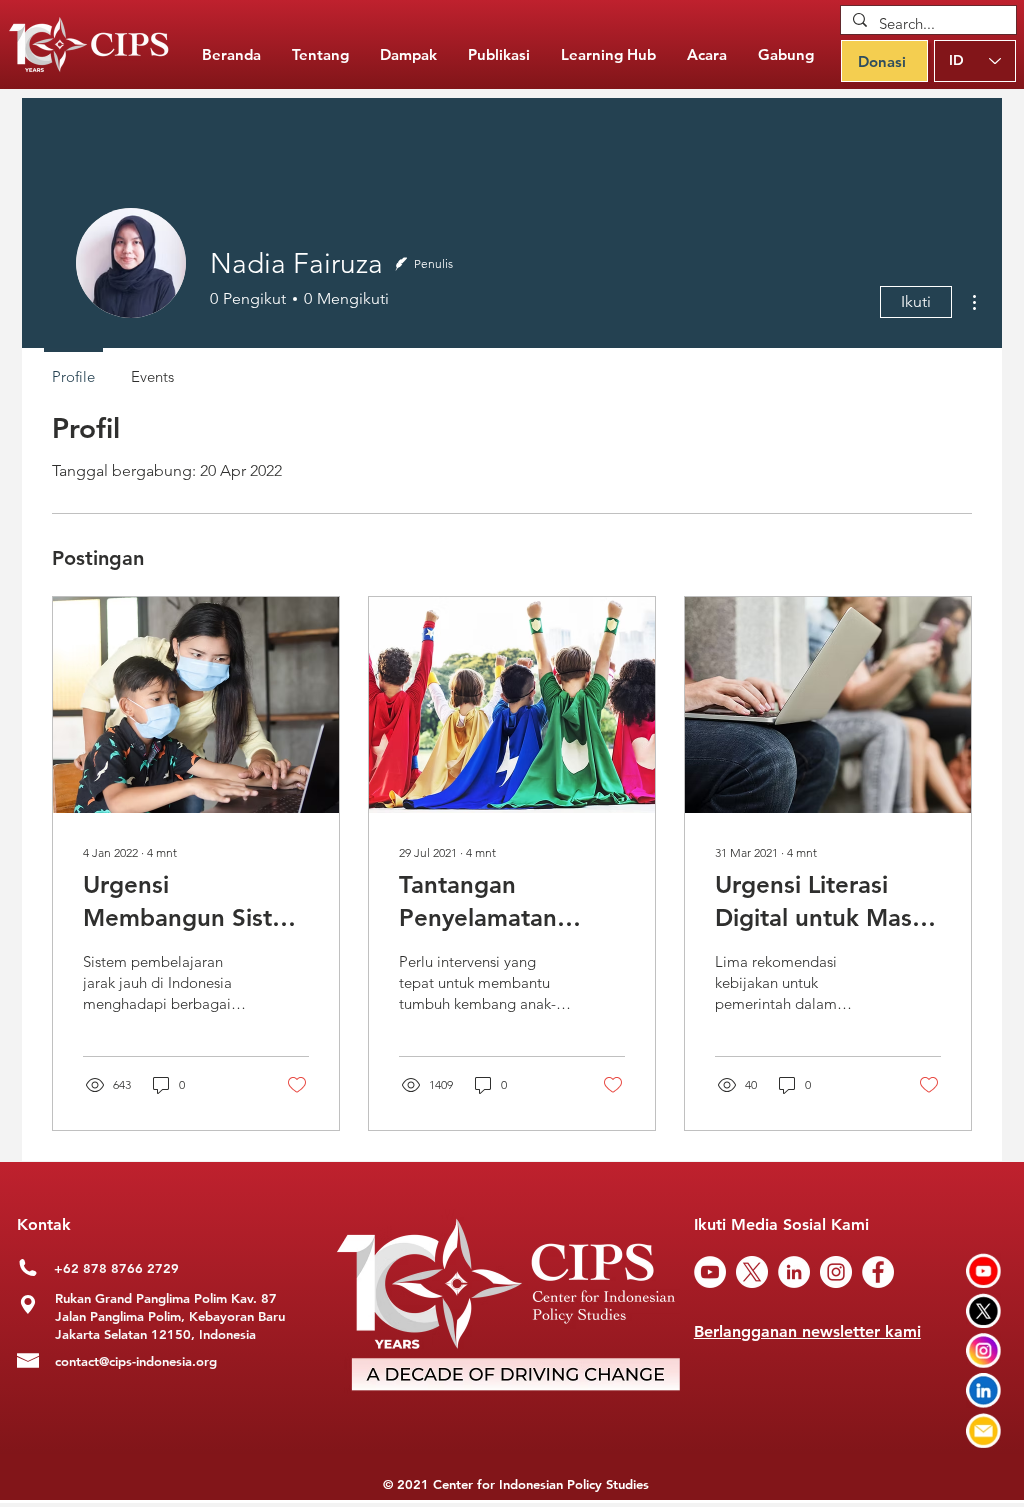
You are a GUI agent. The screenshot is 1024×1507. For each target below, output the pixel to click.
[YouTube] (710, 1272)
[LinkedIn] (794, 1272)
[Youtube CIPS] (983, 1270)
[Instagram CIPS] (983, 1350)
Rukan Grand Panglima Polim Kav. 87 (166, 1298)
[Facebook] (878, 1272)
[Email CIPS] (983, 1430)
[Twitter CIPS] (983, 1310)
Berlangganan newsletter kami (807, 1331)
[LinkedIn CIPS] (983, 1390)
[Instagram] (836, 1272)
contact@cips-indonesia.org (136, 1361)
